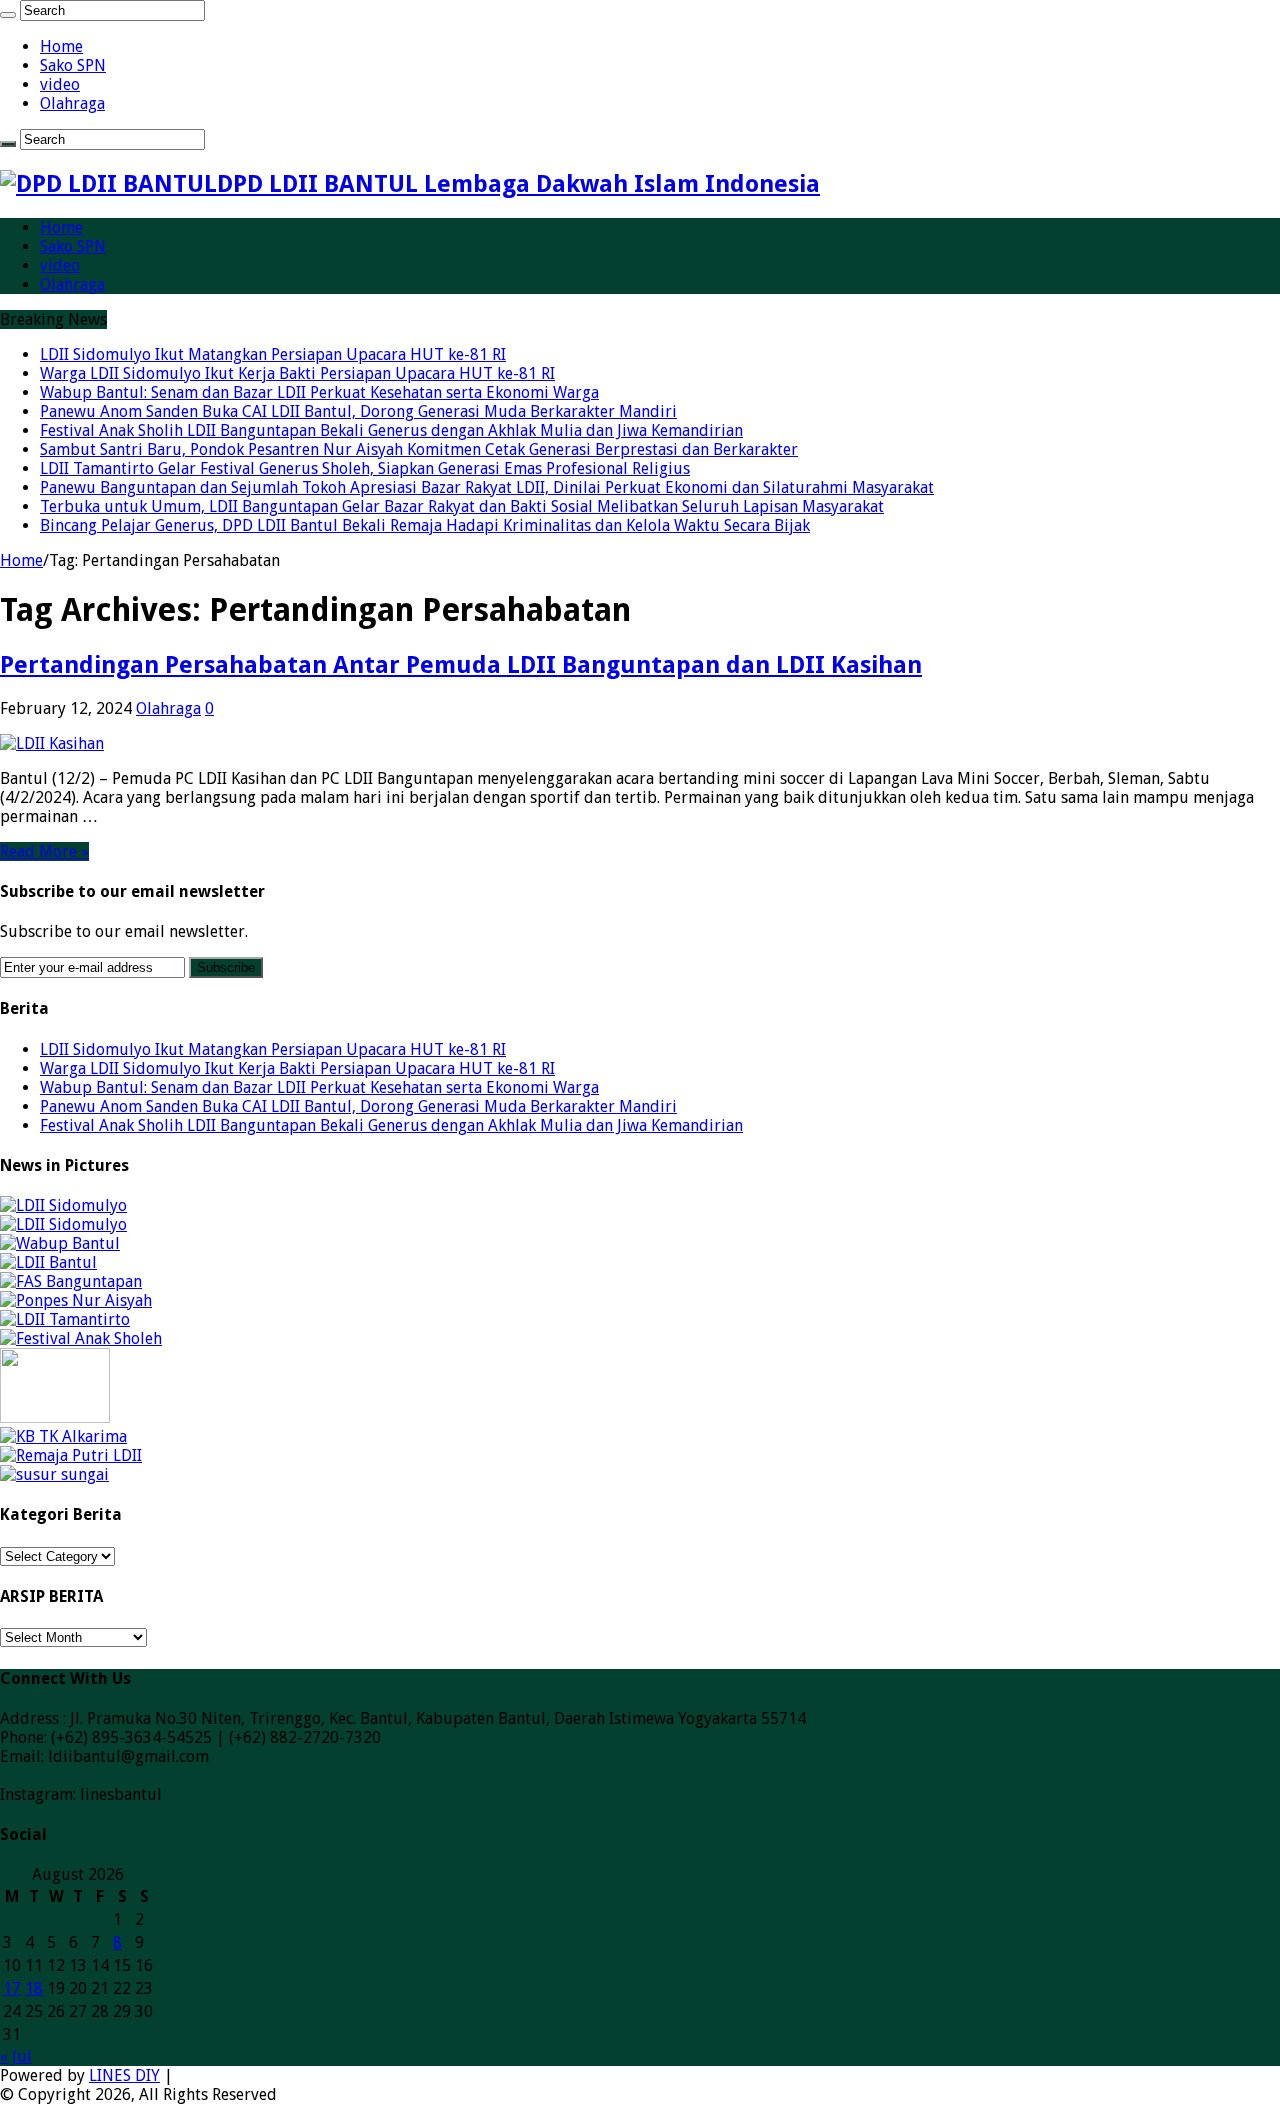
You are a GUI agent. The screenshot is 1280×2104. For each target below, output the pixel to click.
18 (34, 1988)
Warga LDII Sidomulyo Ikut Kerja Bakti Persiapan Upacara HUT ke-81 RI (297, 373)
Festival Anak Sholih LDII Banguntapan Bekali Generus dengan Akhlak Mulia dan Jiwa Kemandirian (391, 430)
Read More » (44, 851)
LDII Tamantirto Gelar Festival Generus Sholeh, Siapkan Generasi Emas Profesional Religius (365, 468)
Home (61, 46)
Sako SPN (73, 65)
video (60, 84)
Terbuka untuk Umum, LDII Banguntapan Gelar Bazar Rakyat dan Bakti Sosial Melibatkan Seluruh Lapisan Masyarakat (462, 506)
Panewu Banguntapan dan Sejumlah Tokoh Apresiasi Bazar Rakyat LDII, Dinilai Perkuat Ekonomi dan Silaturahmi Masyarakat (487, 487)
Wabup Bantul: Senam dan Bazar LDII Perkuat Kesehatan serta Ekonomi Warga (319, 392)
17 (12, 1988)
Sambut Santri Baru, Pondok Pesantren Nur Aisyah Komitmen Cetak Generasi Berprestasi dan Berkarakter (419, 449)
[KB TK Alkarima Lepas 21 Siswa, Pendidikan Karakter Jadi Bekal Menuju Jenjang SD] (63, 1436)
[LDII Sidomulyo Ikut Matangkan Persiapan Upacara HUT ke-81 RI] (63, 1205)
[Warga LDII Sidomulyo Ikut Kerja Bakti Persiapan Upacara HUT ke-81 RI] (63, 1224)
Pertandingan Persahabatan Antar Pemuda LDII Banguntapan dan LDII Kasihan (461, 665)
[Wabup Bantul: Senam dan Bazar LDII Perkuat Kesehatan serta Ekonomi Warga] (60, 1243)
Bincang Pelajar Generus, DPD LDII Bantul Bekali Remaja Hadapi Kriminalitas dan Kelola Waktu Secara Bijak (425, 525)
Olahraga (72, 103)
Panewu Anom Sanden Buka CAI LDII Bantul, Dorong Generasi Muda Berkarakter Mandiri (358, 411)
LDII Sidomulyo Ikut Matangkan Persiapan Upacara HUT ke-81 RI (273, 354)
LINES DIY (124, 2075)
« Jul (16, 2056)
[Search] (8, 15)
